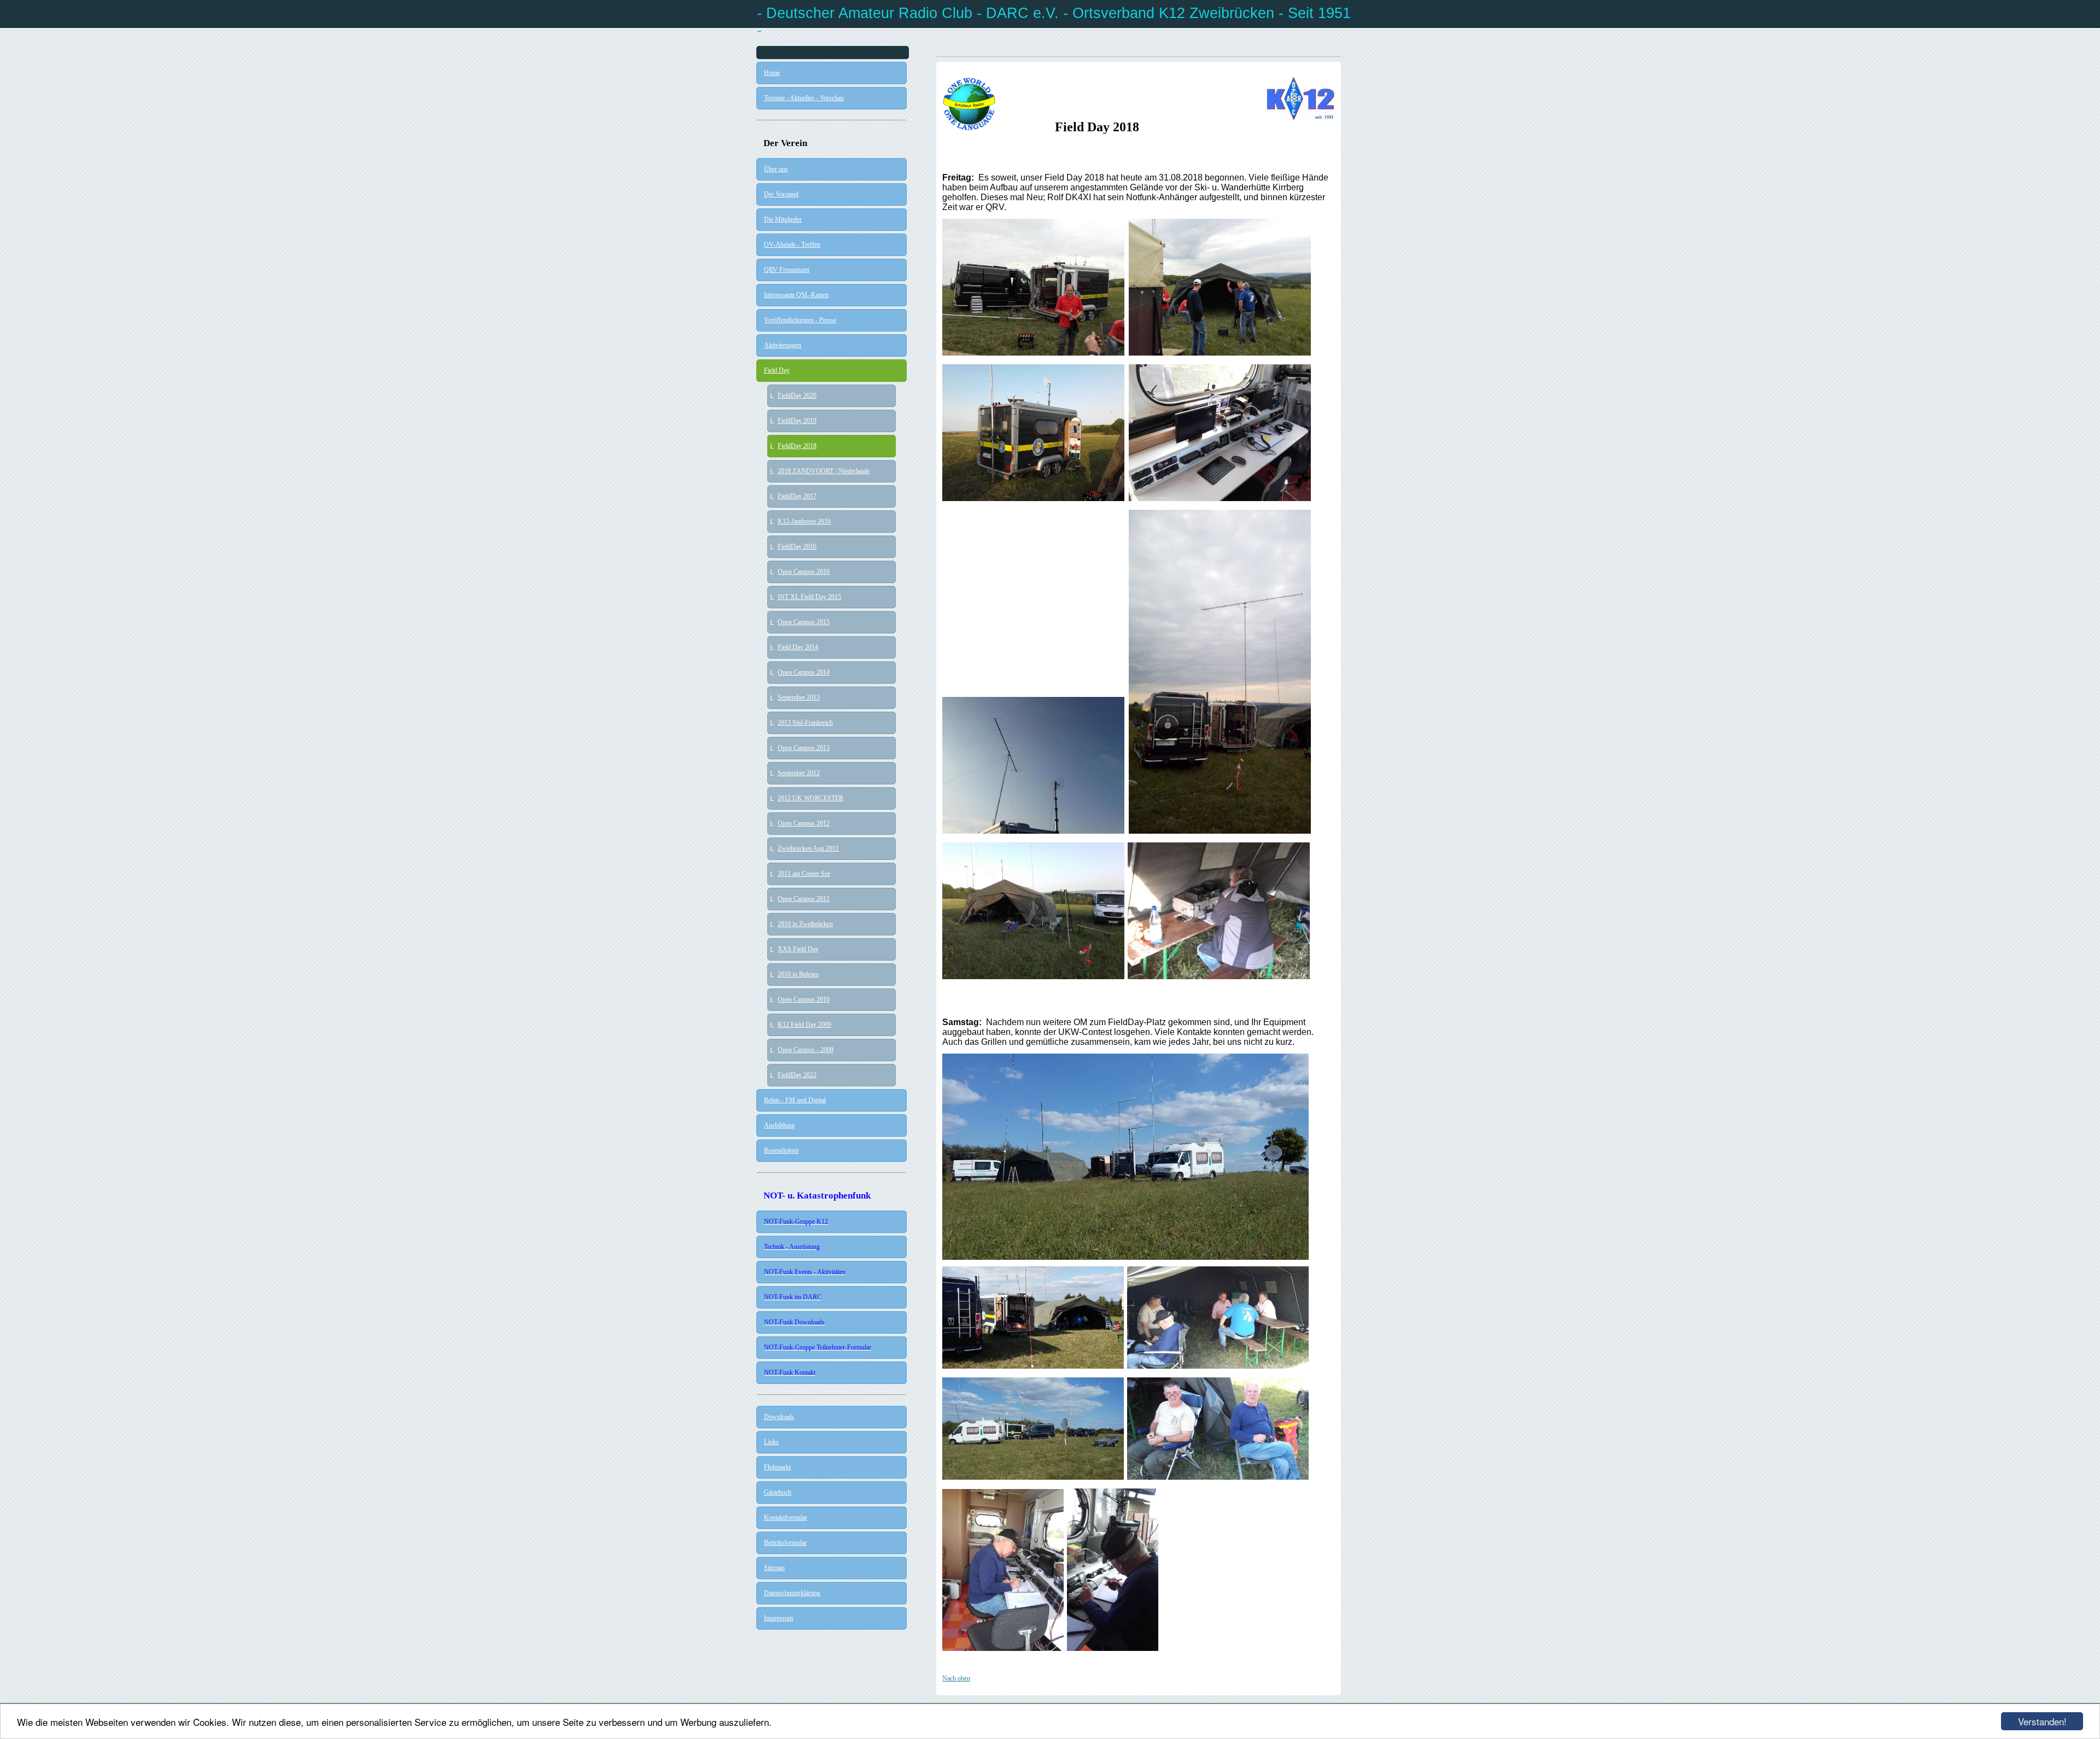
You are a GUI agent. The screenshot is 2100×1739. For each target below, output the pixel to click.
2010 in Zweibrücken (805, 924)
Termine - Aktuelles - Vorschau (804, 98)
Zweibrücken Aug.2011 (808, 848)
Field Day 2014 (798, 647)
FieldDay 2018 (797, 446)
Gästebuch (778, 1492)
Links (771, 1442)
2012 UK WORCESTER (810, 798)
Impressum (778, 1618)
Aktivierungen (783, 345)
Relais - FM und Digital (795, 1100)
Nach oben (956, 1678)
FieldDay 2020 (797, 396)
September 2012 (799, 773)
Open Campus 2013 (804, 748)
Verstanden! (2042, 1721)
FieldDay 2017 (797, 496)
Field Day (777, 370)
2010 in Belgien (798, 974)
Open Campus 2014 (804, 672)
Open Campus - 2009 (806, 1050)
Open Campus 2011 (804, 899)
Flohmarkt (777, 1467)
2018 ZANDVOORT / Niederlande (824, 471)
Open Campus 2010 (804, 999)
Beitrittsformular (785, 1543)
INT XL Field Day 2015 (809, 597)
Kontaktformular (786, 1517)
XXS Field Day (798, 949)
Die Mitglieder (783, 219)
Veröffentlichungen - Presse (800, 320)
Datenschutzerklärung (792, 1593)
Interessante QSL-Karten (796, 295)
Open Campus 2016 (804, 572)
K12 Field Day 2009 (804, 1025)
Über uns (776, 169)
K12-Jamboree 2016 (804, 521)
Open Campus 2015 (804, 622)
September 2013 (799, 697)
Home (772, 73)
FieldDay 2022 (797, 1075)
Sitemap (774, 1568)
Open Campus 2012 (804, 823)
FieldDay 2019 (797, 421)
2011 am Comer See (804, 874)
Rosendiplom (781, 1150)
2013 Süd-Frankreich (805, 723)
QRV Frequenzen (787, 270)
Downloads (779, 1417)
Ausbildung (779, 1125)
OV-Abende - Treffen (792, 245)
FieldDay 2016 (797, 546)
